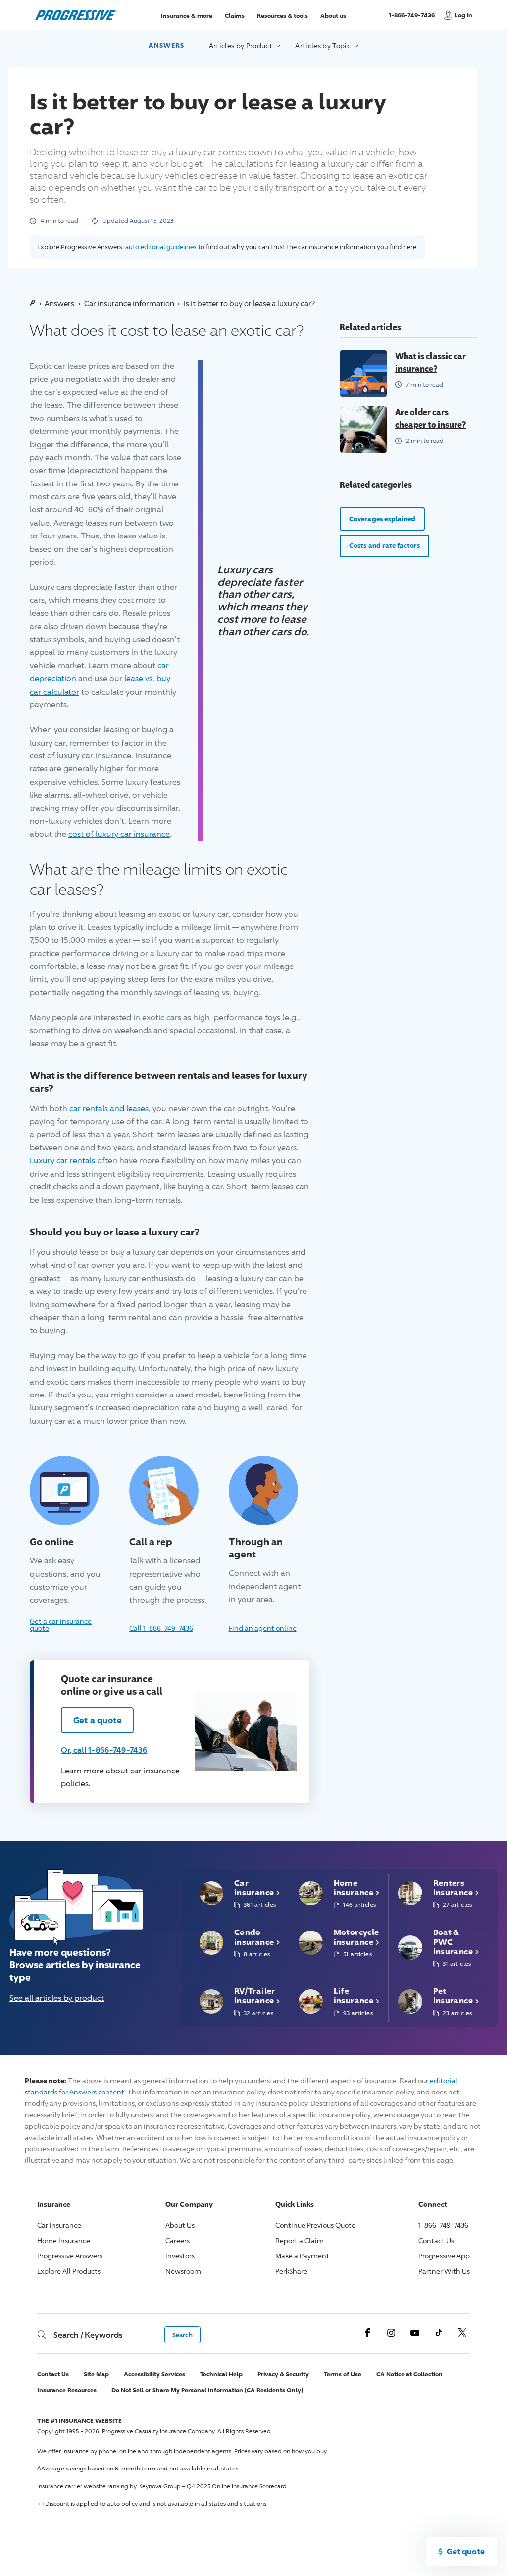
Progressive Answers (70, 2256)
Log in (463, 15)
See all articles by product (57, 1998)
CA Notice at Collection (409, 2374)
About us (333, 15)
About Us (180, 2225)
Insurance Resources (67, 2390)
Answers (166, 45)
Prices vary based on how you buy (280, 2451)
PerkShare (291, 2271)
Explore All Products (69, 2271)
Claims (235, 15)
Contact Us (436, 2240)
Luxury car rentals (62, 1160)
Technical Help (221, 2374)
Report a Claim (300, 2240)
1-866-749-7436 (413, 20)
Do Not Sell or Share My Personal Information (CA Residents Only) (207, 2390)
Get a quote (98, 1720)
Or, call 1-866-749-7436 (104, 1750)
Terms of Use (343, 2374)
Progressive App (444, 2256)
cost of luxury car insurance (119, 834)
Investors (180, 2256)
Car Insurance (59, 2225)
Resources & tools (282, 15)
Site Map (96, 2374)
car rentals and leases (109, 1108)
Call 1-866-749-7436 (161, 1628)
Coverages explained (382, 519)
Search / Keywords (88, 2335)
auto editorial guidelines (161, 247)
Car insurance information (129, 303)
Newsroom (183, 2271)
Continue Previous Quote (315, 2225)
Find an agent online (263, 1628)
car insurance (155, 1771)
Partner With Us (444, 2271)
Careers (177, 2240)
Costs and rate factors (384, 545)
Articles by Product (242, 45)
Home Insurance (64, 2240)
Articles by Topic (324, 45)
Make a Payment (302, 2256)
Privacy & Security (283, 2374)
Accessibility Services (154, 2374)
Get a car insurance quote (61, 1624)
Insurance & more (187, 15)
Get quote (466, 2551)
